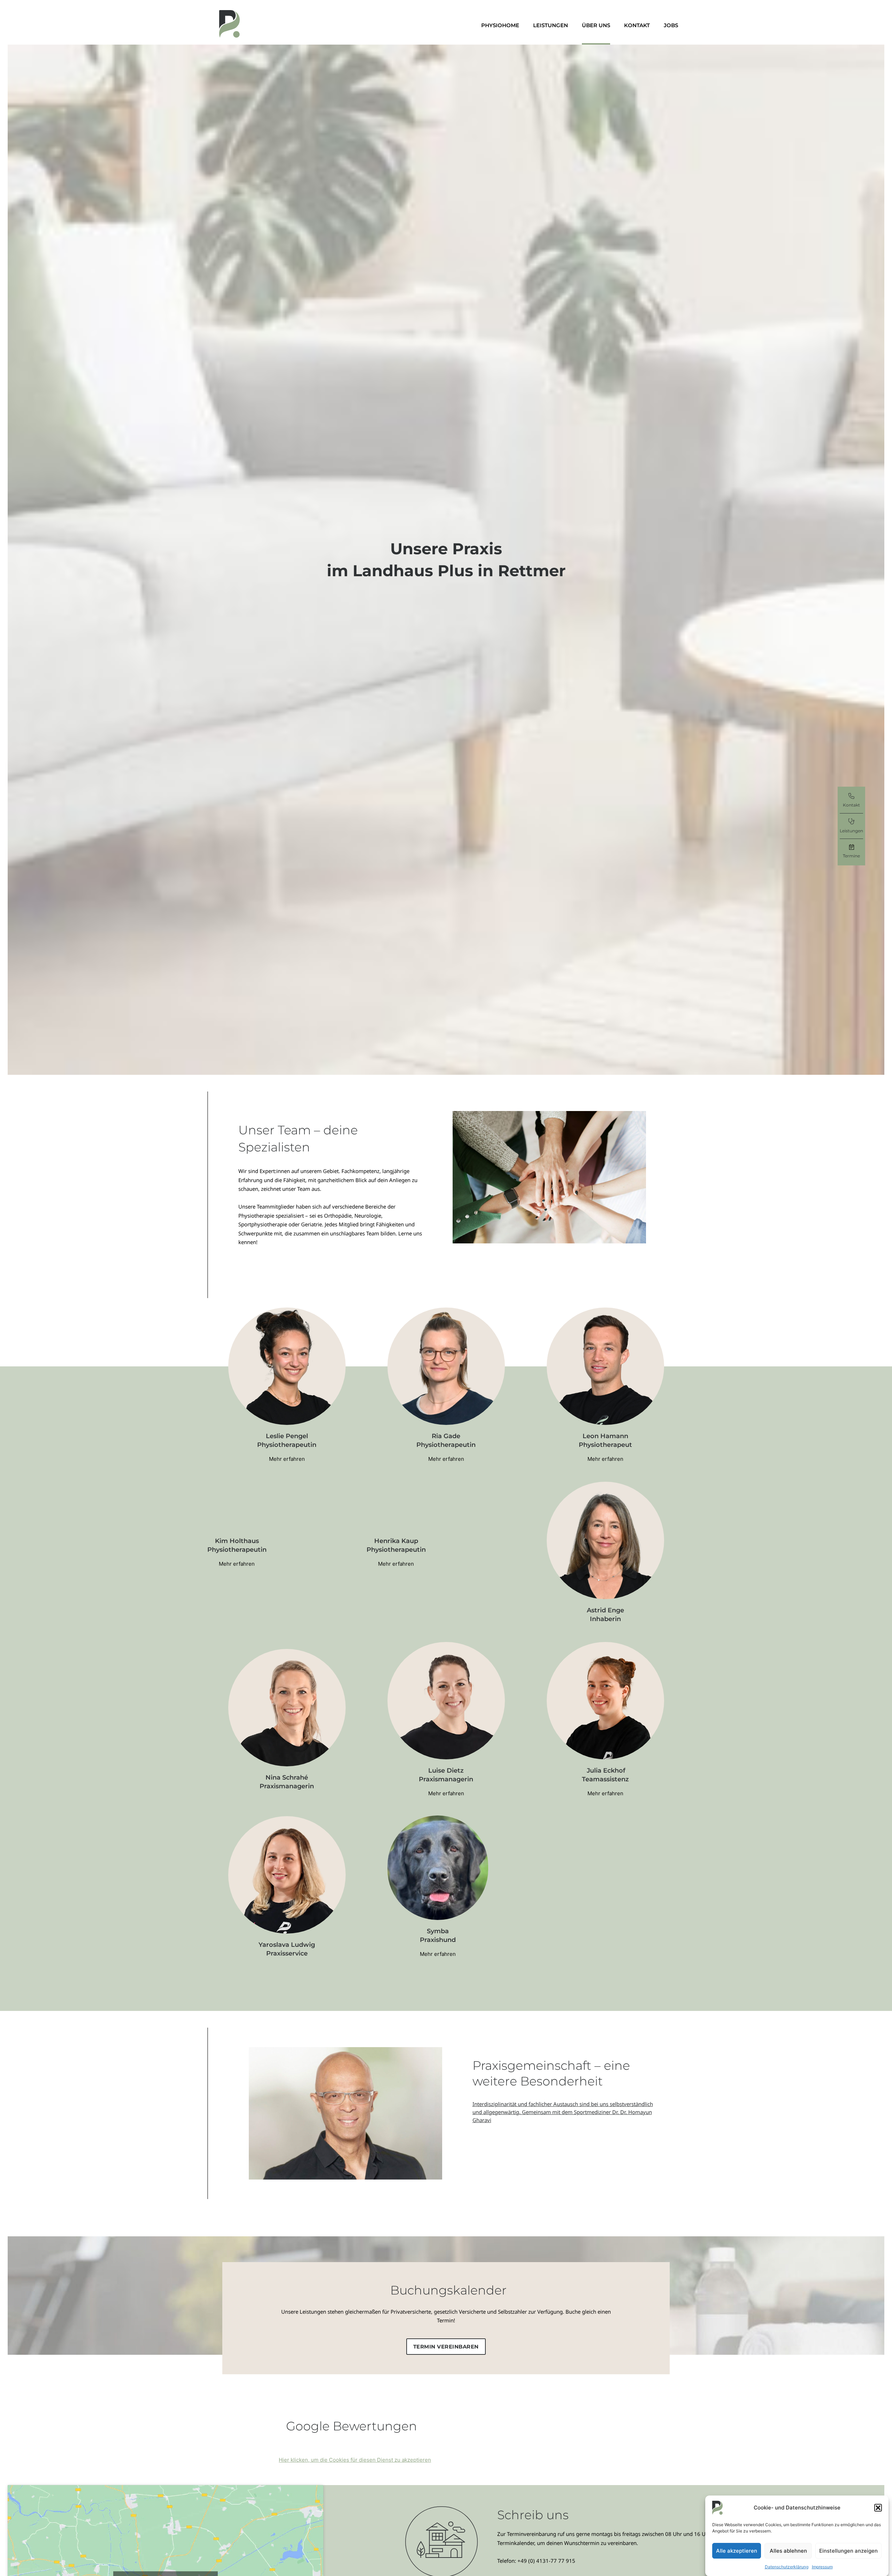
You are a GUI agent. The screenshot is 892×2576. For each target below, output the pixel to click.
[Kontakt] (851, 797)
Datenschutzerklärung (787, 2567)
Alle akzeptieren (737, 2550)
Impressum (822, 2567)
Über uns (596, 25)
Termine (851, 856)
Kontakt (637, 25)
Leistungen (551, 25)
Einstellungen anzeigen (848, 2550)
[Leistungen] (851, 822)
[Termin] (852, 848)
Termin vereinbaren (446, 2347)
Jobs (671, 25)
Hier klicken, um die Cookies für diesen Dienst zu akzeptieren (355, 2460)
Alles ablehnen (788, 2550)
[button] (878, 2508)
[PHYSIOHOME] (230, 24)
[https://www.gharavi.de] (503, 2128)
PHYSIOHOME (500, 25)
